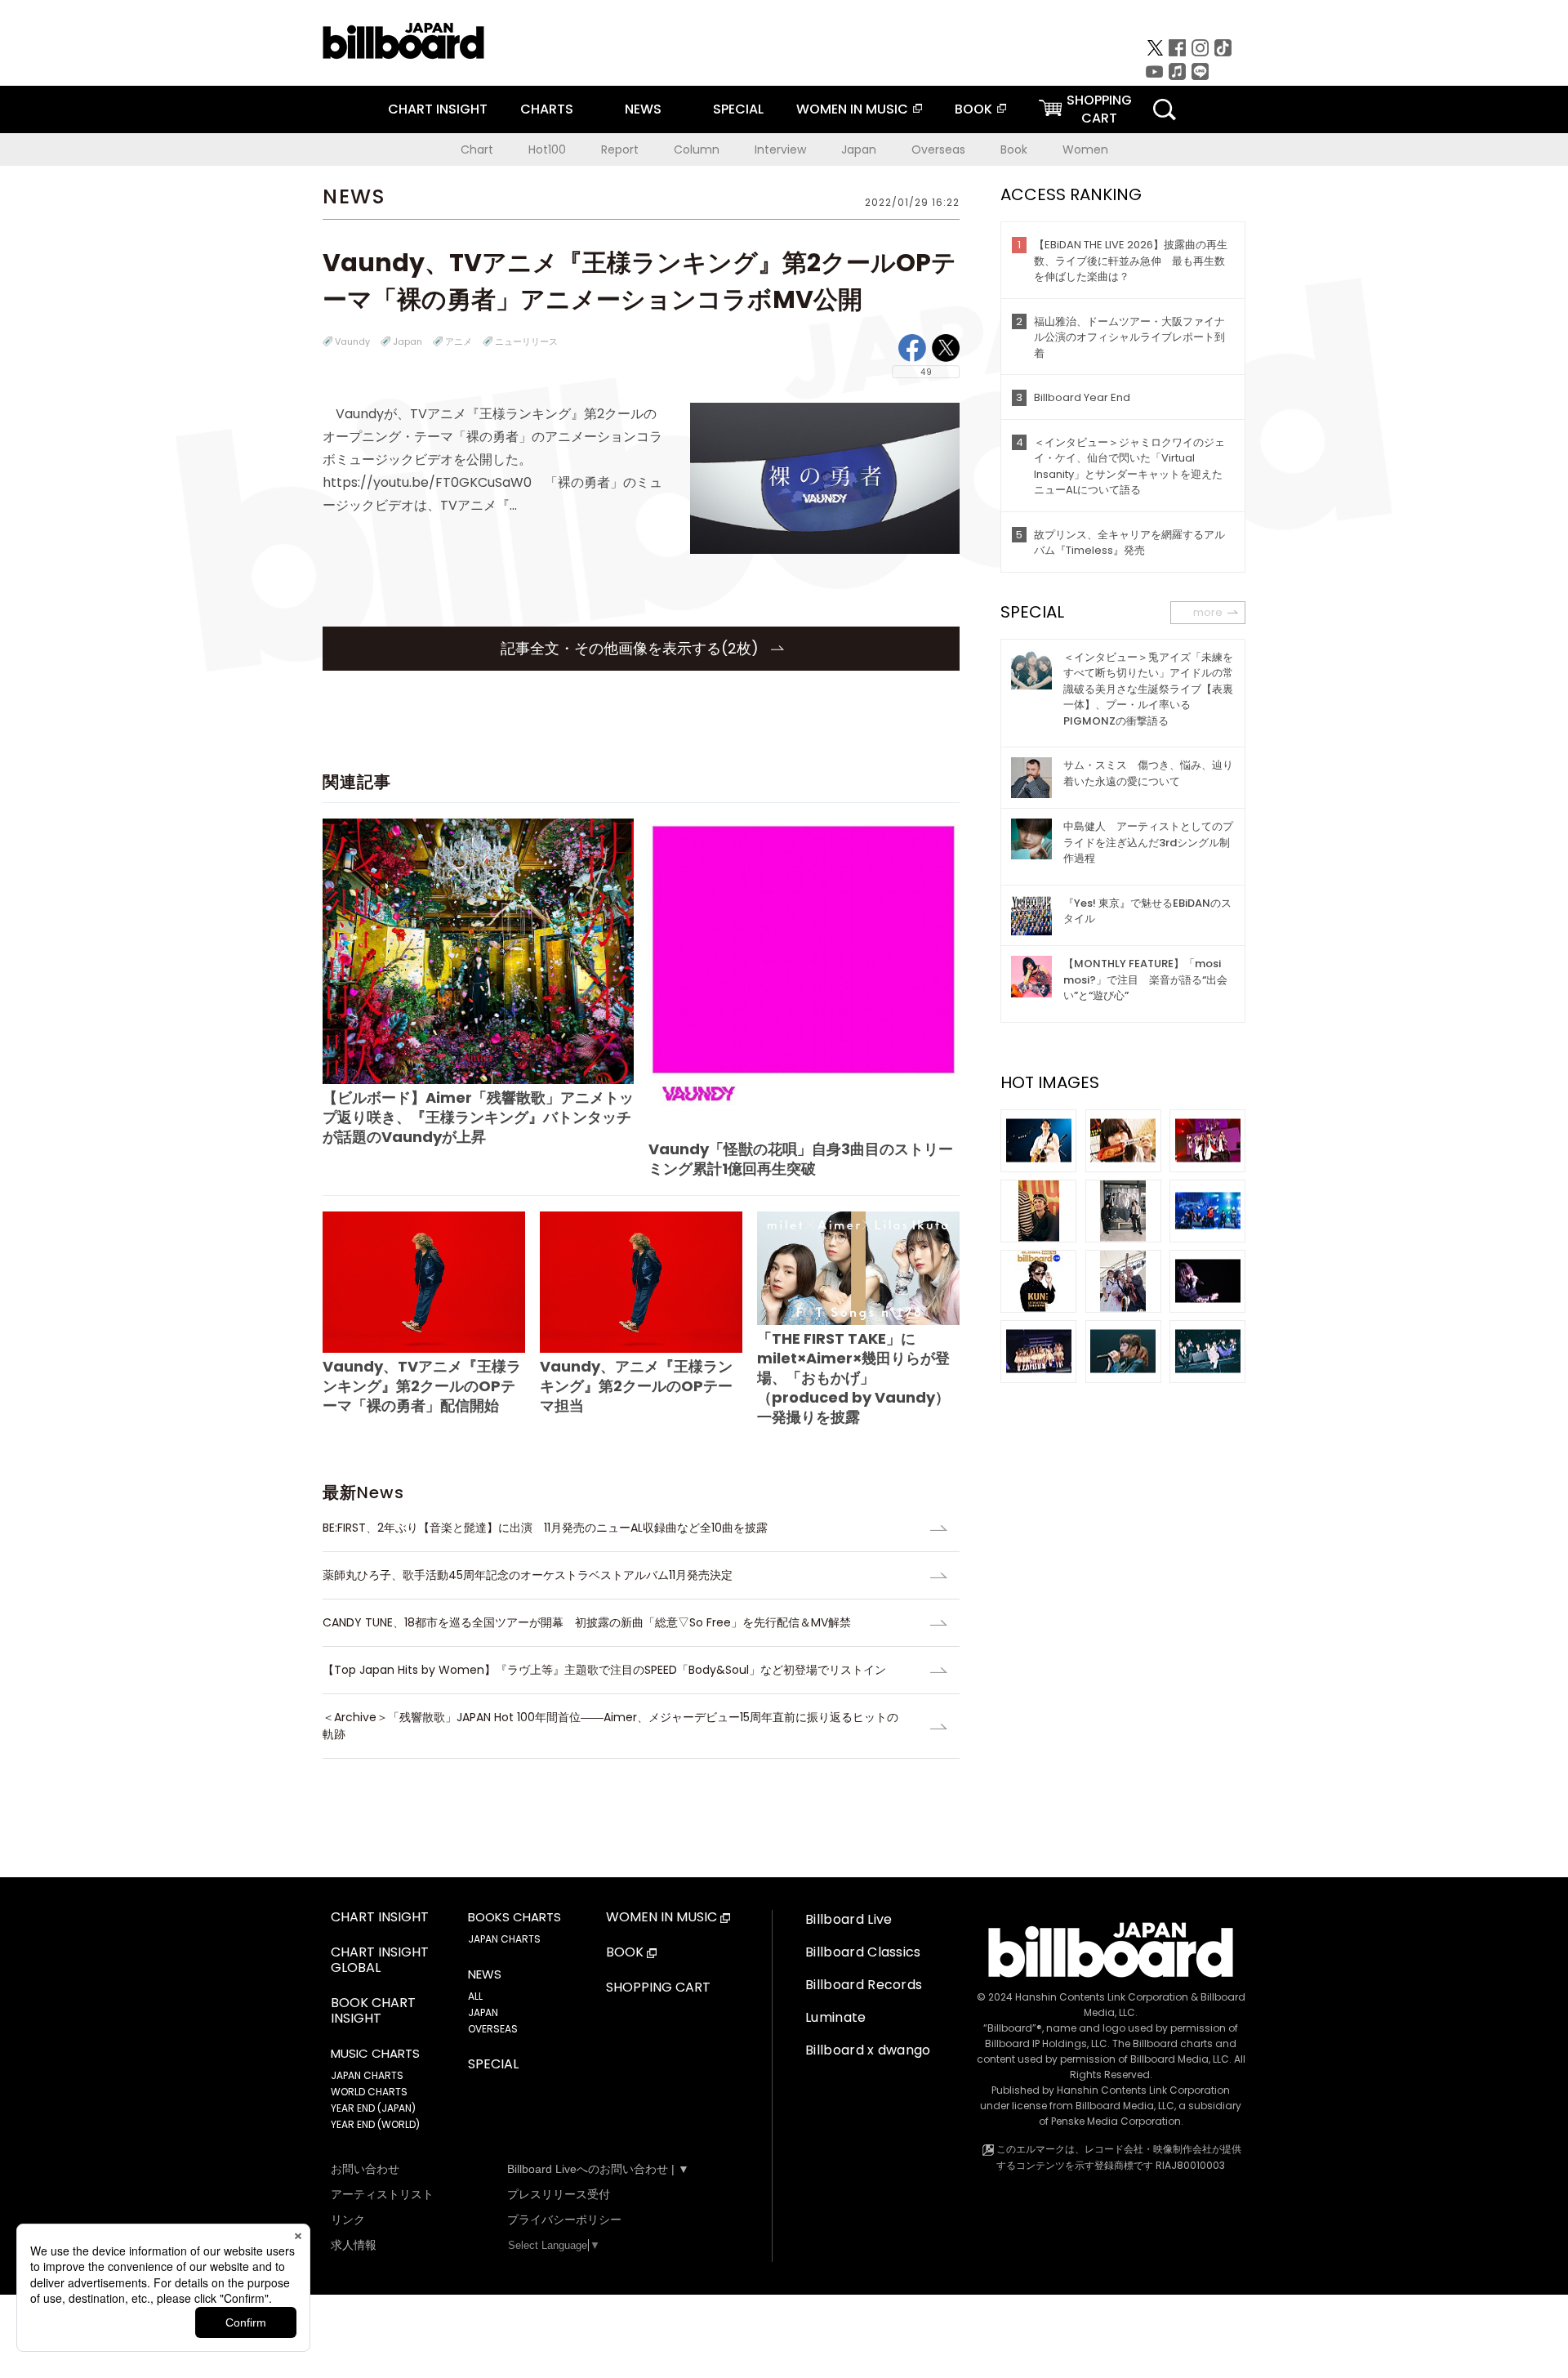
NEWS (643, 109)
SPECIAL (738, 109)
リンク (348, 2220)
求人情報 (354, 2245)
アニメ (459, 341)
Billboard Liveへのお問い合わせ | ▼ (598, 2169)
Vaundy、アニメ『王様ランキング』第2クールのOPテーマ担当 (636, 1386)
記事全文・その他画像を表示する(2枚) (632, 648)
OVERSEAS (493, 2029)
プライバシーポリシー (564, 2220)
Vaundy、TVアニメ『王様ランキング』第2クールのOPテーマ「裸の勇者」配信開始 (422, 1386)
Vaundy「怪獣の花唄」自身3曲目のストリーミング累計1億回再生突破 (801, 1159)
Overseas (938, 149)
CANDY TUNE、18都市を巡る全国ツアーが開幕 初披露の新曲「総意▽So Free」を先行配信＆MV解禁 (587, 1622)
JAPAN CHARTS (367, 2075)
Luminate (836, 2017)
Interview (780, 149)
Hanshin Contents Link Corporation (1102, 1997)
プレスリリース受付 (559, 2194)
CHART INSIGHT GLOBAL (380, 1961)
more (1208, 612)
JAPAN (483, 2012)
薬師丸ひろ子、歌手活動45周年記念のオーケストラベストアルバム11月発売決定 (528, 1575)
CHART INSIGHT (438, 109)
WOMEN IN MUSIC (852, 109)
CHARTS (547, 109)
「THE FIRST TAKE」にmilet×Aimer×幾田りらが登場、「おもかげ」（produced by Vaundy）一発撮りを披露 (853, 1378)
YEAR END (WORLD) (375, 2124)
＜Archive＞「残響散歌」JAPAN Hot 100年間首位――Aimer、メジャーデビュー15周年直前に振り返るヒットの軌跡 (610, 1726)
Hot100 (547, 149)
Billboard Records (864, 1985)
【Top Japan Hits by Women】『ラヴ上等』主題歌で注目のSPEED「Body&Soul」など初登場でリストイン (604, 1670)
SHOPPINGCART (1099, 109)
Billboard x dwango (868, 2050)
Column (697, 149)
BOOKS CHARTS (514, 1917)
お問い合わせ (365, 2169)
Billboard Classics (863, 1952)
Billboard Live (849, 1919)
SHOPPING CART (658, 1988)
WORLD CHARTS (369, 2092)
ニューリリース (526, 341)
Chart (477, 149)
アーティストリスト (382, 2194)
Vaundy (352, 341)
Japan (859, 149)
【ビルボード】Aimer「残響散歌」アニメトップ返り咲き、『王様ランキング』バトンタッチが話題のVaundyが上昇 (478, 1117)
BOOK (973, 109)
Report (620, 149)
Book (1014, 149)
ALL (475, 1996)
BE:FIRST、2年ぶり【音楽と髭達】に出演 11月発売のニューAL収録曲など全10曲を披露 (545, 1528)
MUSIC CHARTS (375, 2054)
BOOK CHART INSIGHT (373, 2011)
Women (1085, 149)
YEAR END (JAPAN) (373, 2108)
